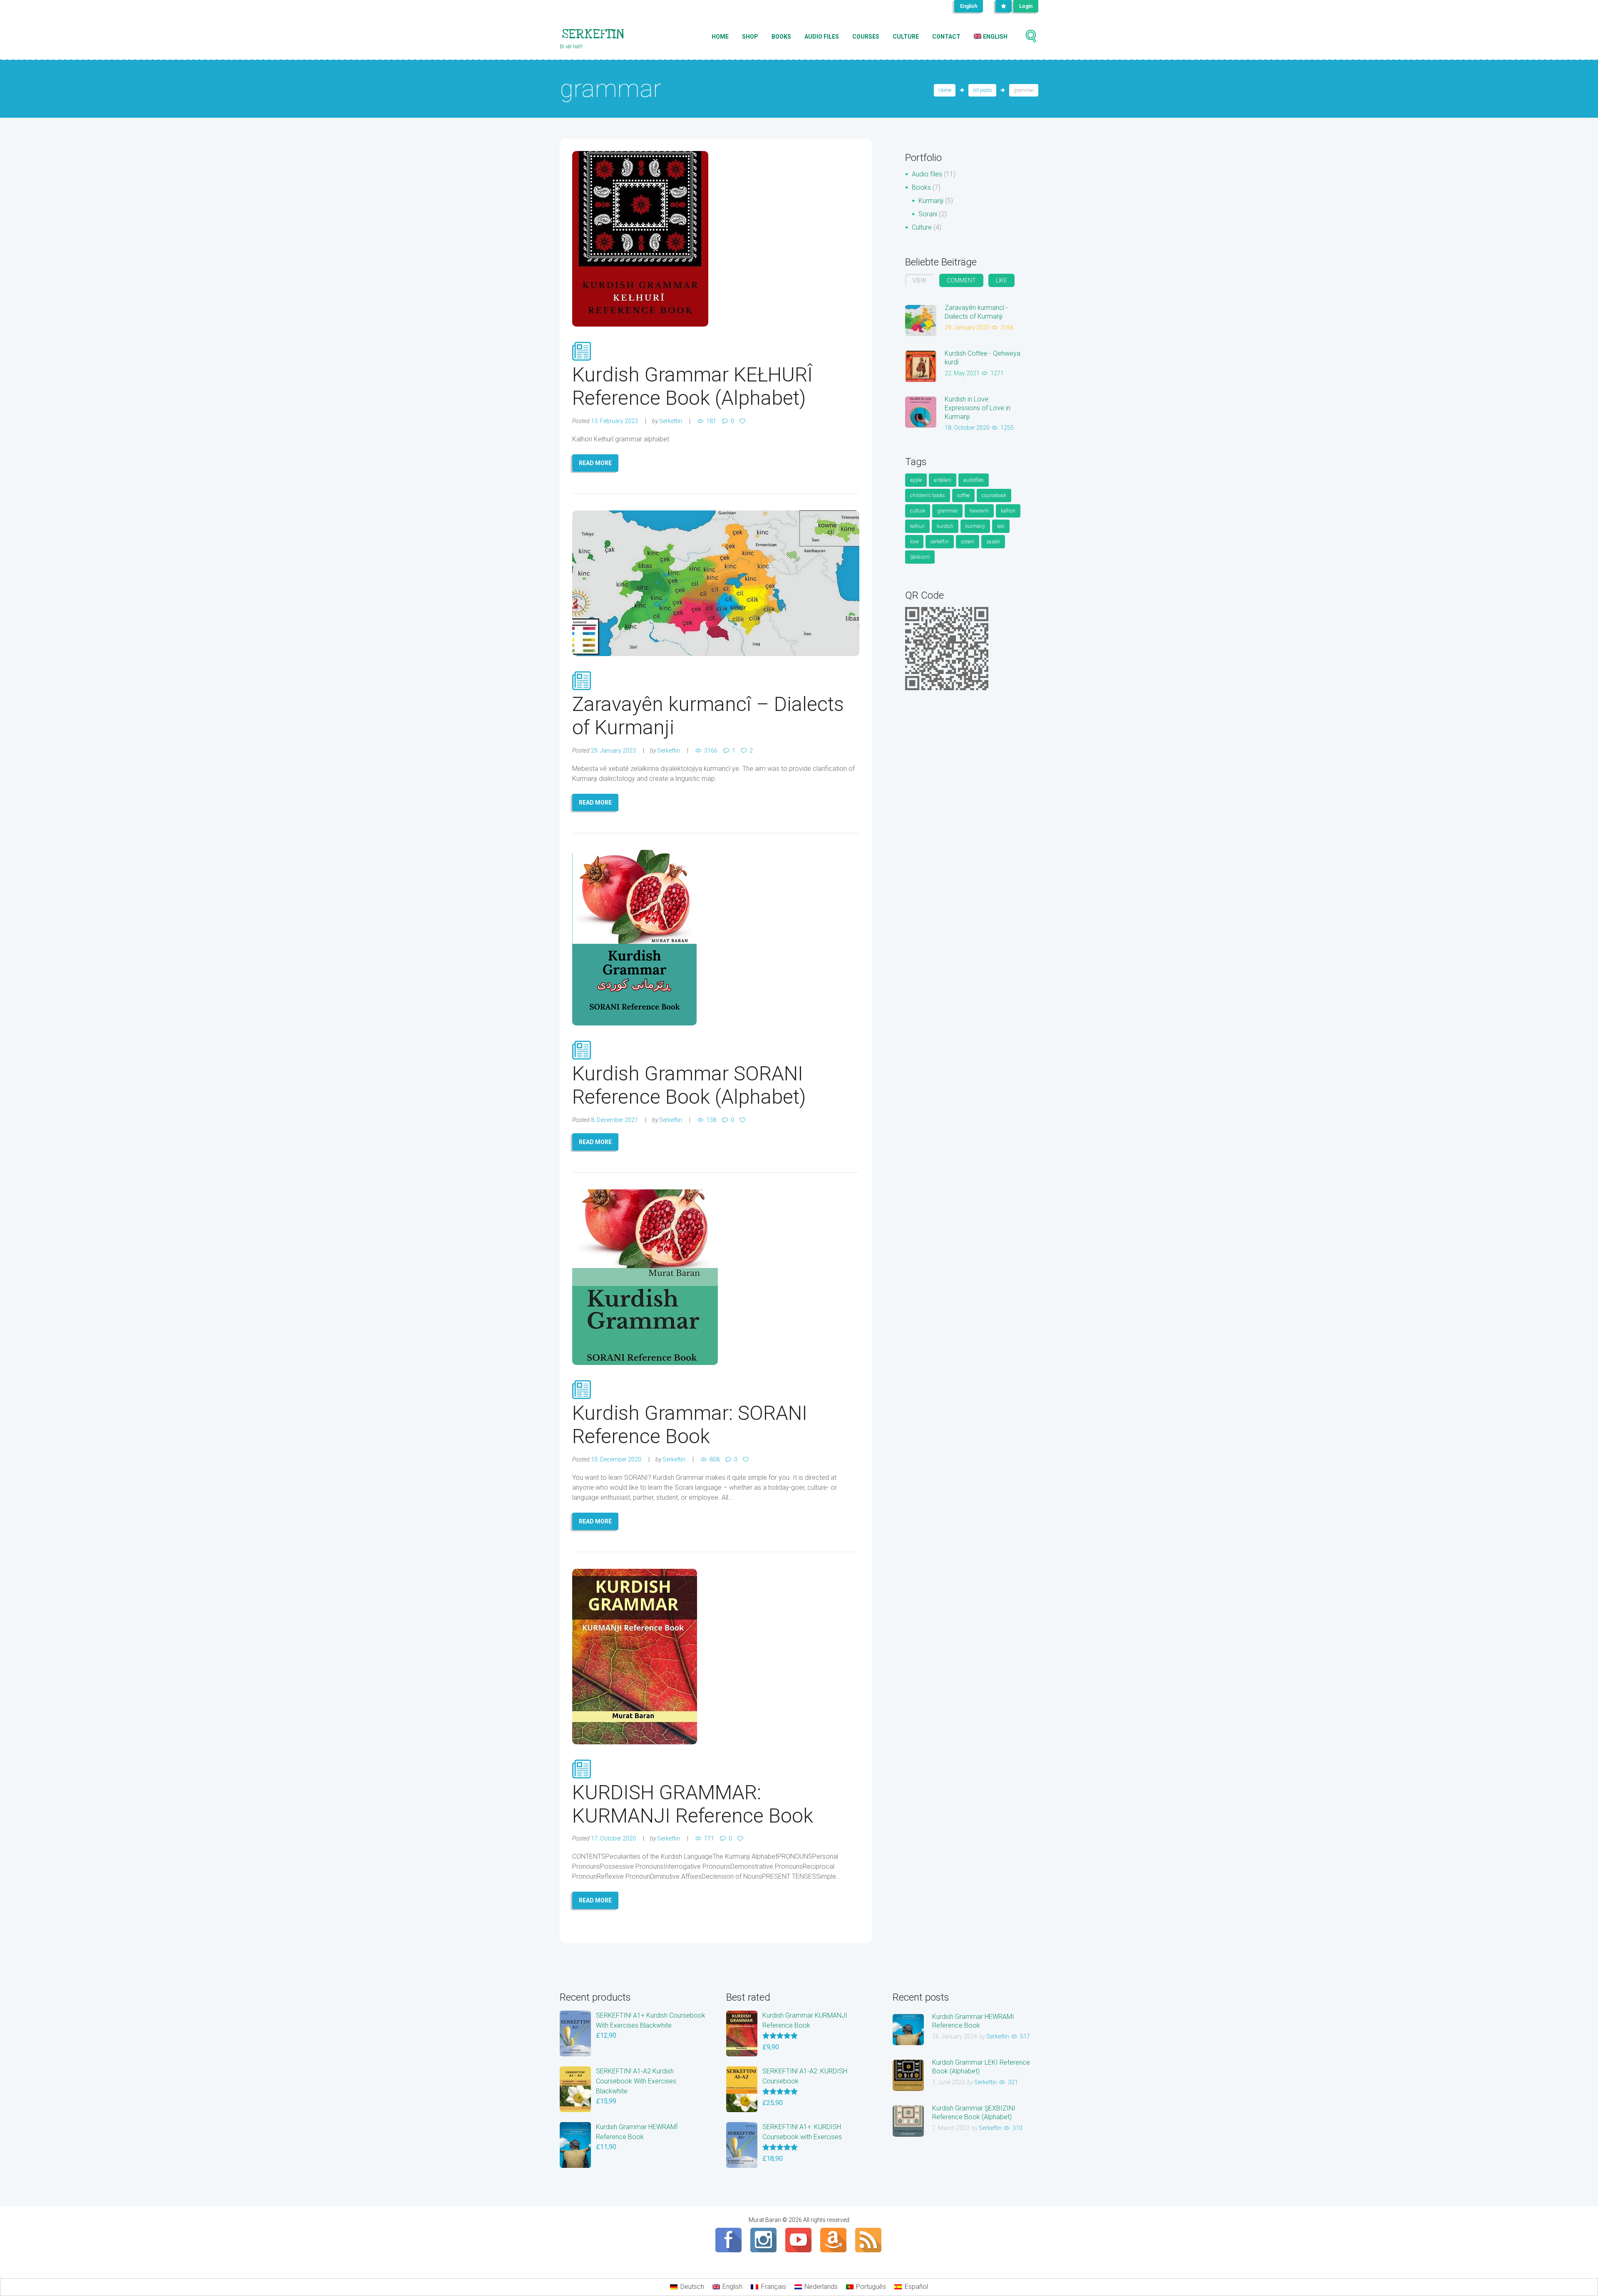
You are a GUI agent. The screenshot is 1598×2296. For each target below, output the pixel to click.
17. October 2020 (613, 1838)
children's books (928, 495)
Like (1001, 280)
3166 (711, 750)
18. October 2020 (967, 428)
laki (1001, 526)
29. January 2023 (613, 750)
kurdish (945, 526)
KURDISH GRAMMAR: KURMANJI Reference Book (693, 1804)
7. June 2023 (949, 2082)
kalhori (1008, 511)
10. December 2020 (616, 1459)
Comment (961, 280)
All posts (983, 90)
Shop (750, 37)
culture (918, 511)
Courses (866, 37)
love (914, 542)
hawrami (979, 511)
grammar (947, 511)
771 (709, 1838)
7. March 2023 (951, 2128)
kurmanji (975, 526)
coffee (963, 495)
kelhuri (917, 526)
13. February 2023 (614, 421)
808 (715, 1459)
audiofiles (974, 480)
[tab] (919, 280)
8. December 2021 (614, 1120)
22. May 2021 (962, 373)
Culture (906, 37)
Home (720, 37)
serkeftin (940, 542)
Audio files (822, 37)
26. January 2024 (955, 2036)
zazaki (993, 542)
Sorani (928, 214)
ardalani (943, 480)
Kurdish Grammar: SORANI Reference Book (690, 1425)
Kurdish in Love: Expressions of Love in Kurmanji (978, 408)
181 (711, 421)
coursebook (994, 495)
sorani (968, 542)
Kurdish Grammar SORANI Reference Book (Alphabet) (689, 1085)
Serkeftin (671, 421)
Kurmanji (931, 201)
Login (1026, 6)
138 (711, 1120)
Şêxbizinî (920, 557)
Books (781, 37)
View (919, 280)
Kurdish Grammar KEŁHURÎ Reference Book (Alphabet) (692, 386)
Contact (946, 37)
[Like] (744, 421)
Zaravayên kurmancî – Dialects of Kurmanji (708, 716)
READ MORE (595, 463)
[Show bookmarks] (1004, 6)
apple (916, 480)
